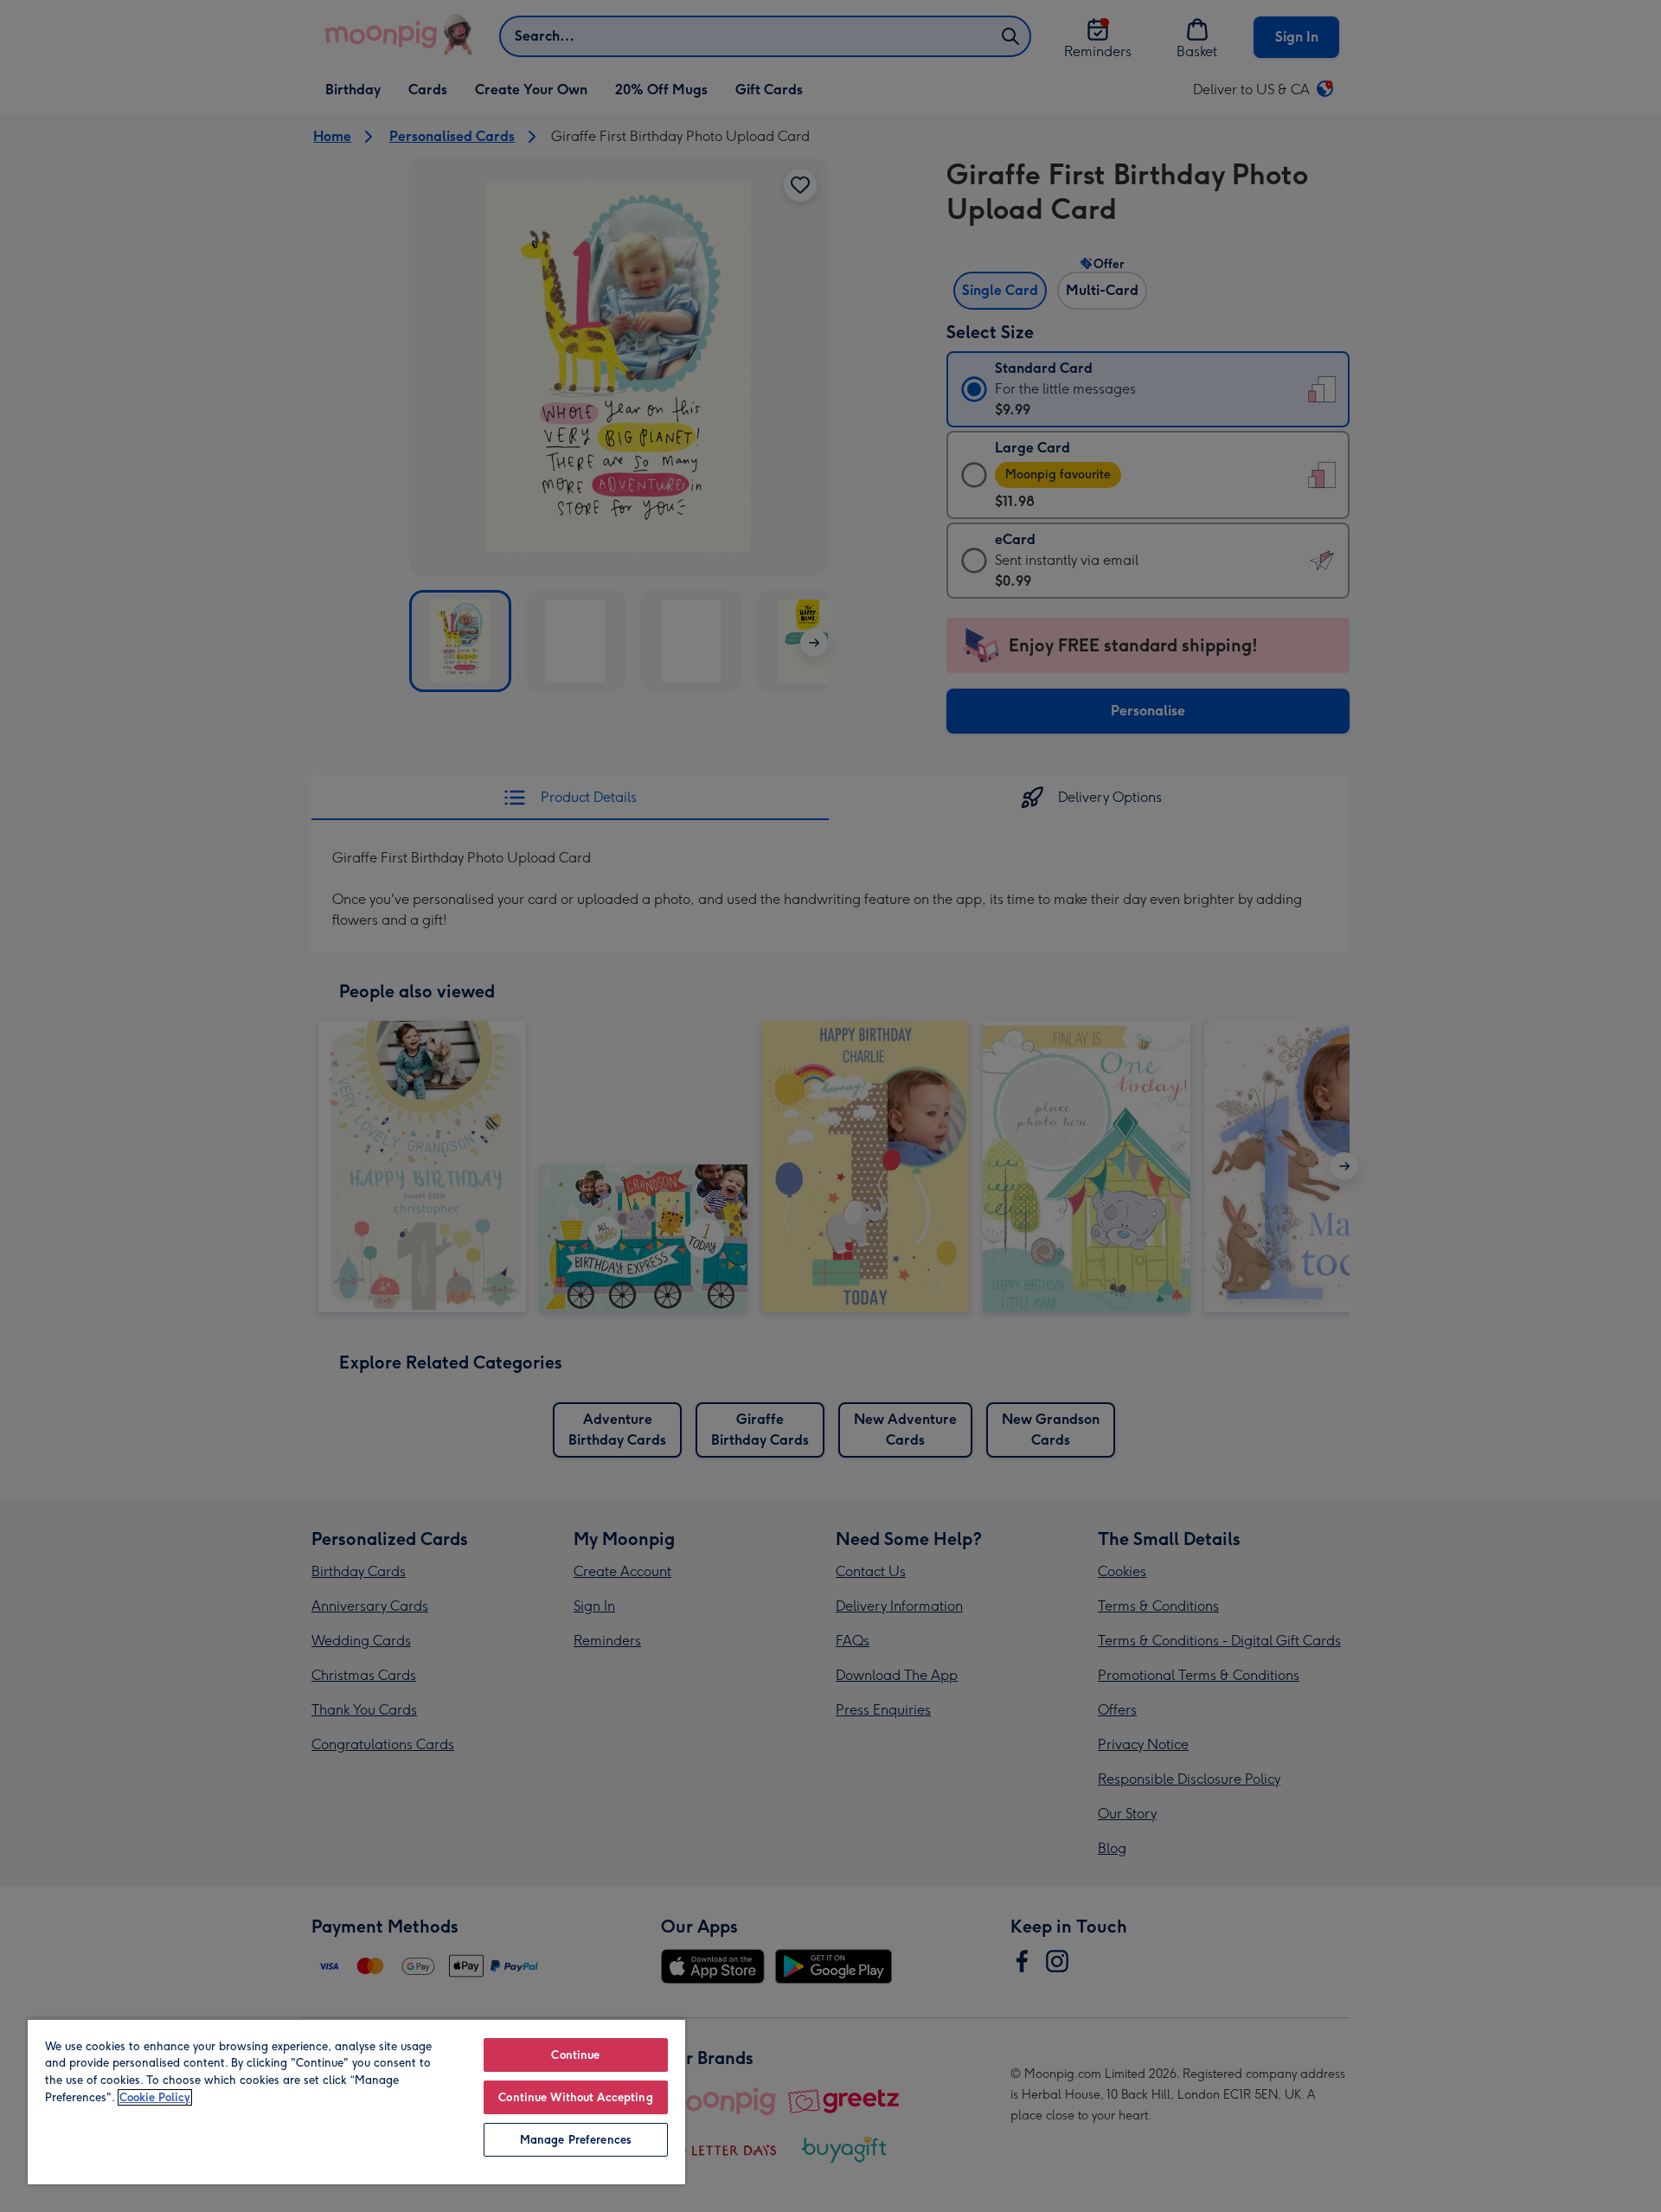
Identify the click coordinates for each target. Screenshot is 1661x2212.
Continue (575, 2055)
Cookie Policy (155, 2097)
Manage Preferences (576, 2140)
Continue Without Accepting (575, 2097)
